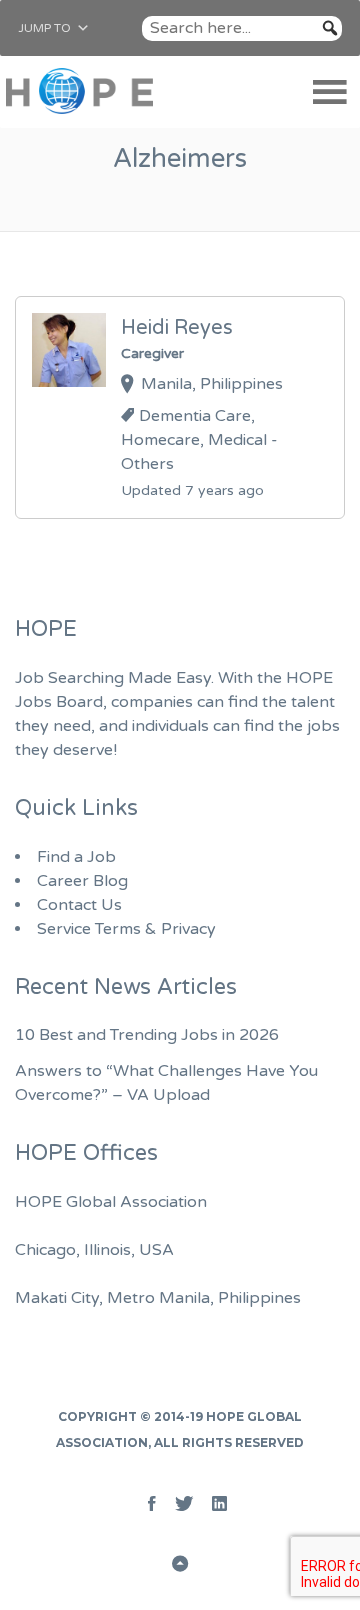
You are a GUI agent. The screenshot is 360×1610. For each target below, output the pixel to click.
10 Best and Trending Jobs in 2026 (147, 1035)
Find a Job (76, 857)
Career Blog (82, 881)
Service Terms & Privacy (126, 929)
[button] (44, 28)
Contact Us (79, 905)
